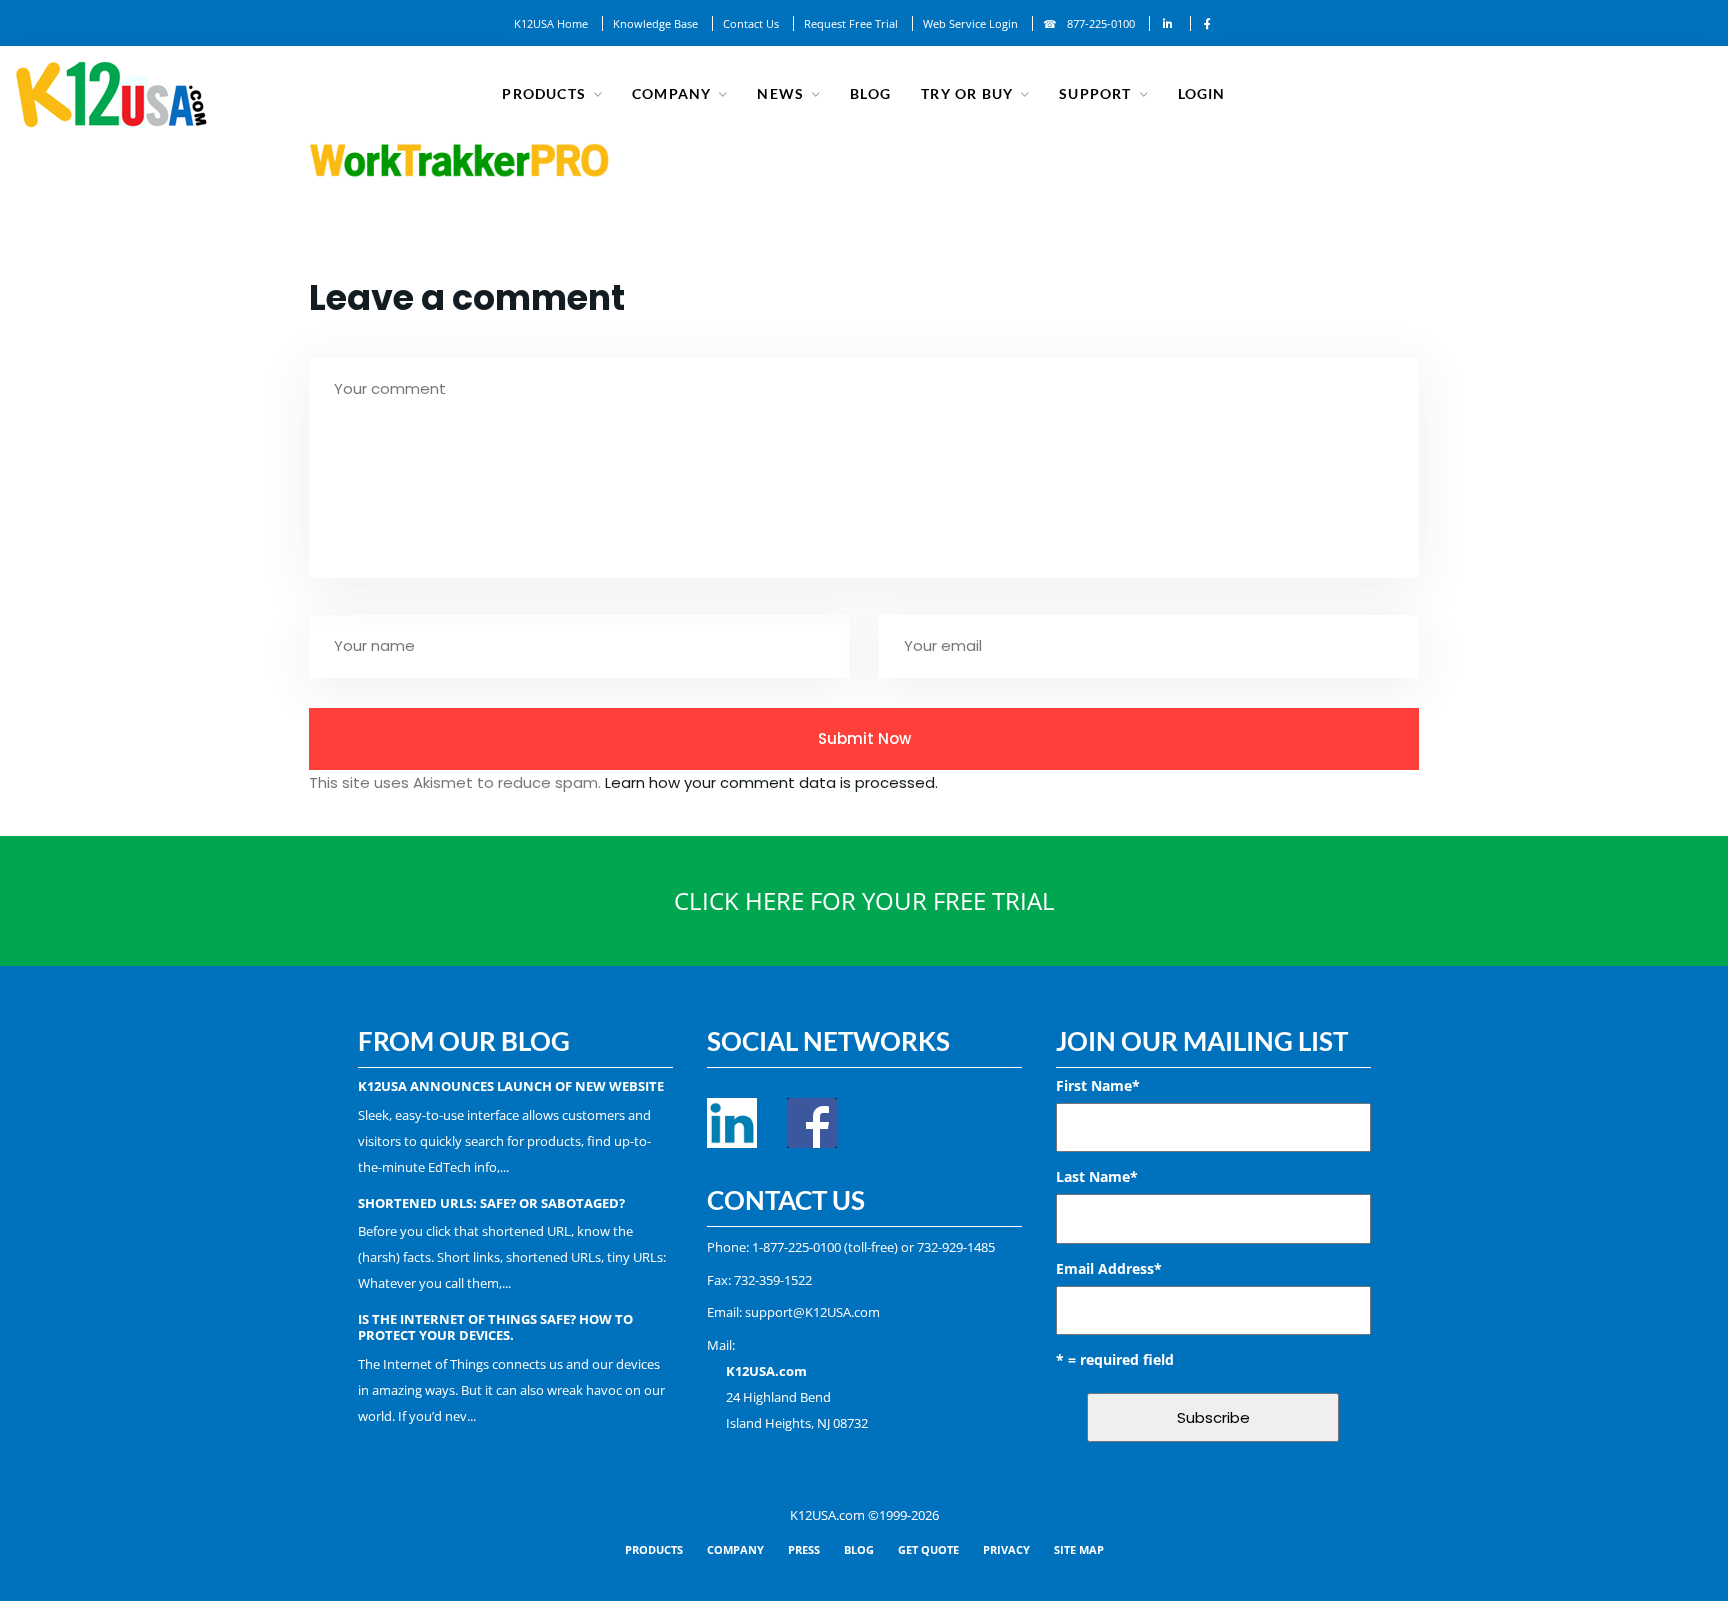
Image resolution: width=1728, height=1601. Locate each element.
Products (544, 93)
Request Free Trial (851, 23)
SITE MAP (1079, 1549)
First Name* (1098, 1085)
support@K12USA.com (812, 1312)
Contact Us (751, 23)
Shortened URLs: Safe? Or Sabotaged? (491, 1203)
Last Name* (1097, 1176)
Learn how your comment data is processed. (771, 782)
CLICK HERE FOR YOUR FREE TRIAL (864, 900)
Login (1202, 93)
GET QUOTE (928, 1549)
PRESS (804, 1549)
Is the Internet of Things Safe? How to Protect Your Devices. (495, 1327)
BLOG (859, 1549)
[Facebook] (1207, 23)
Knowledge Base (655, 23)
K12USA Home (551, 23)
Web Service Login (970, 23)
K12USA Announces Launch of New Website (511, 1086)
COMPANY (735, 1549)
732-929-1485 (956, 1247)
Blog (870, 93)
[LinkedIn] (1168, 23)
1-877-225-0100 (796, 1247)
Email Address (1109, 1268)
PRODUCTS (654, 1549)
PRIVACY (1006, 1549)
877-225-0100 (1101, 23)
